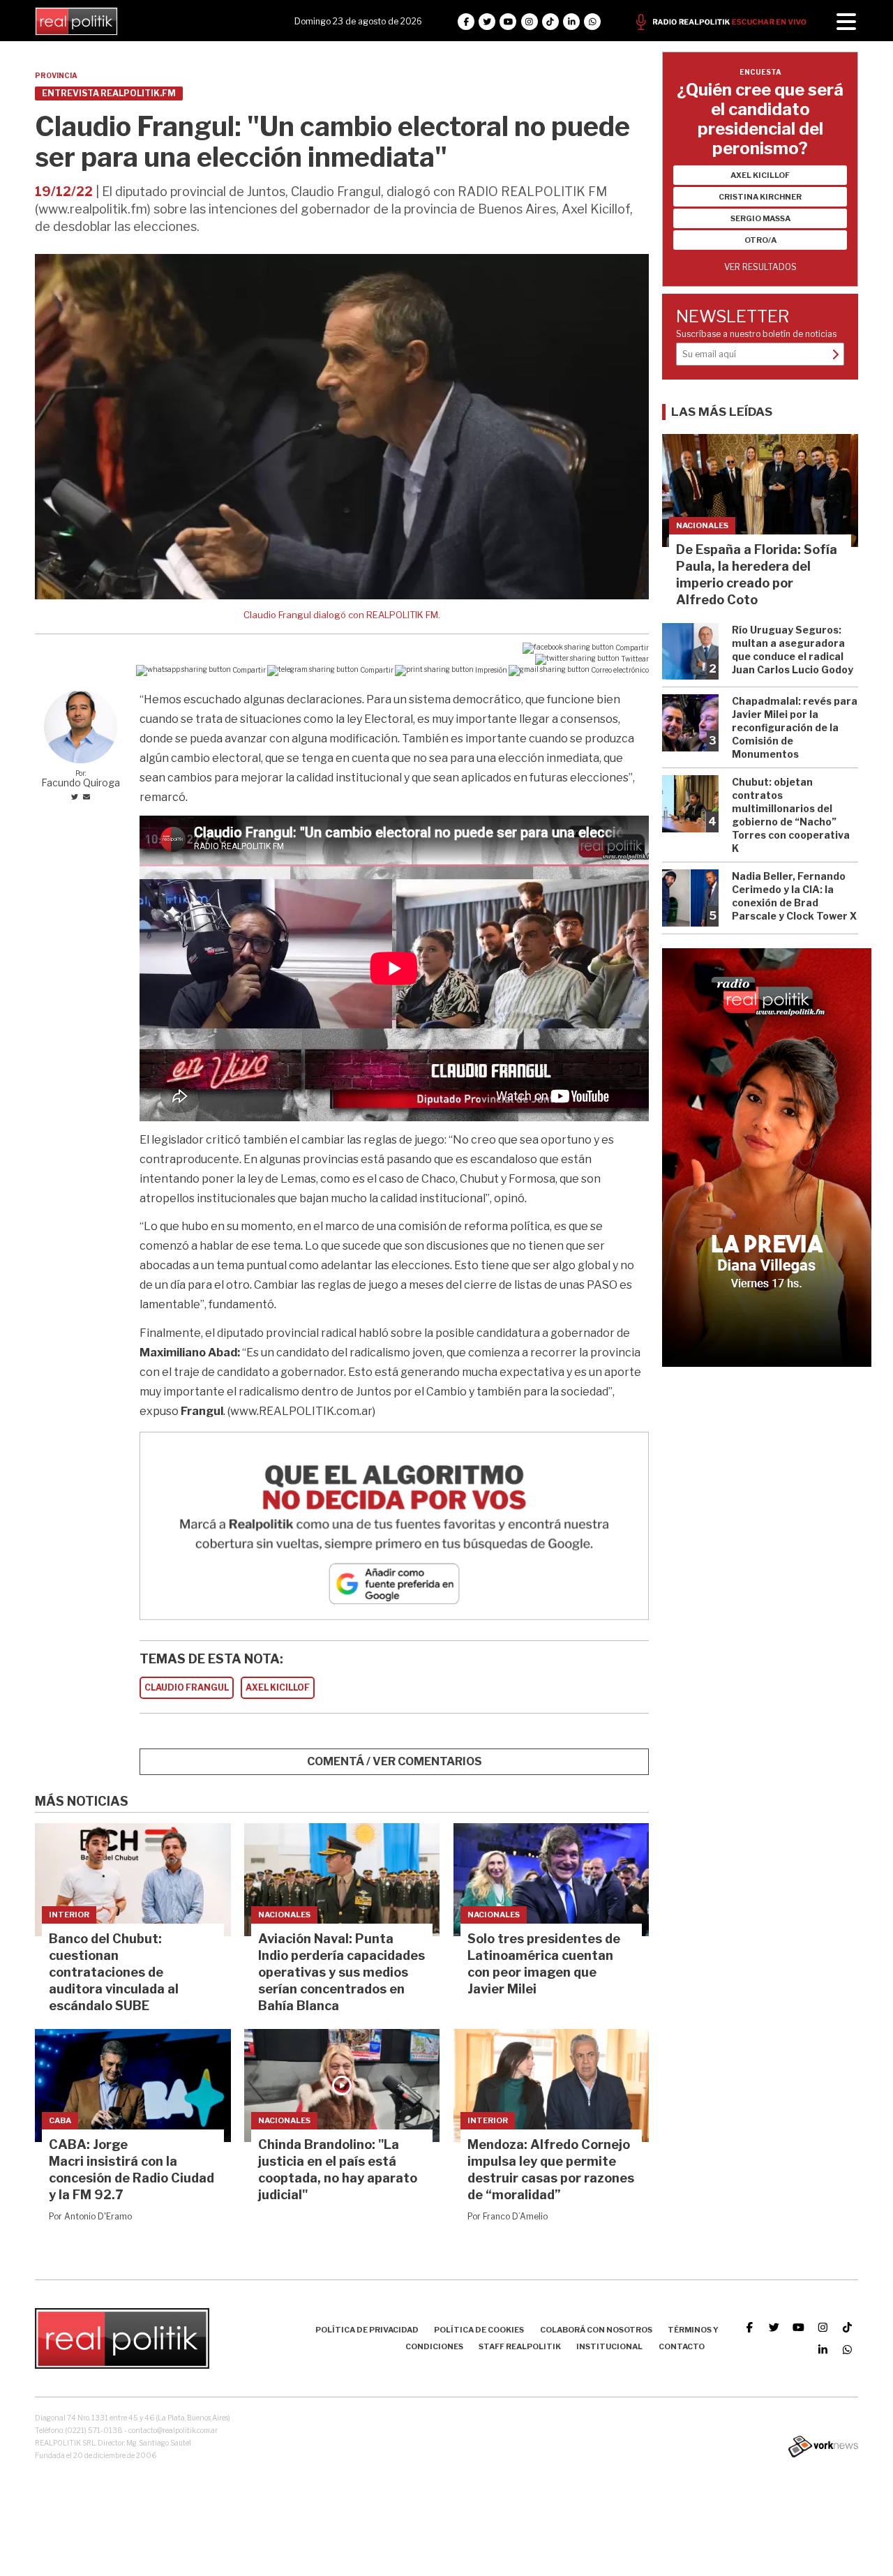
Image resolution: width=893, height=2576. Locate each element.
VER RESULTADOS (760, 267)
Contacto (682, 2346)
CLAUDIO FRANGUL (187, 1687)
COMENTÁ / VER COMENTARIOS (395, 1761)
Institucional (609, 2346)
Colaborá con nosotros (596, 2330)
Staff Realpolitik (520, 2346)
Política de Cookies (479, 2330)
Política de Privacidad (367, 2330)
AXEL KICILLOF (278, 1687)
